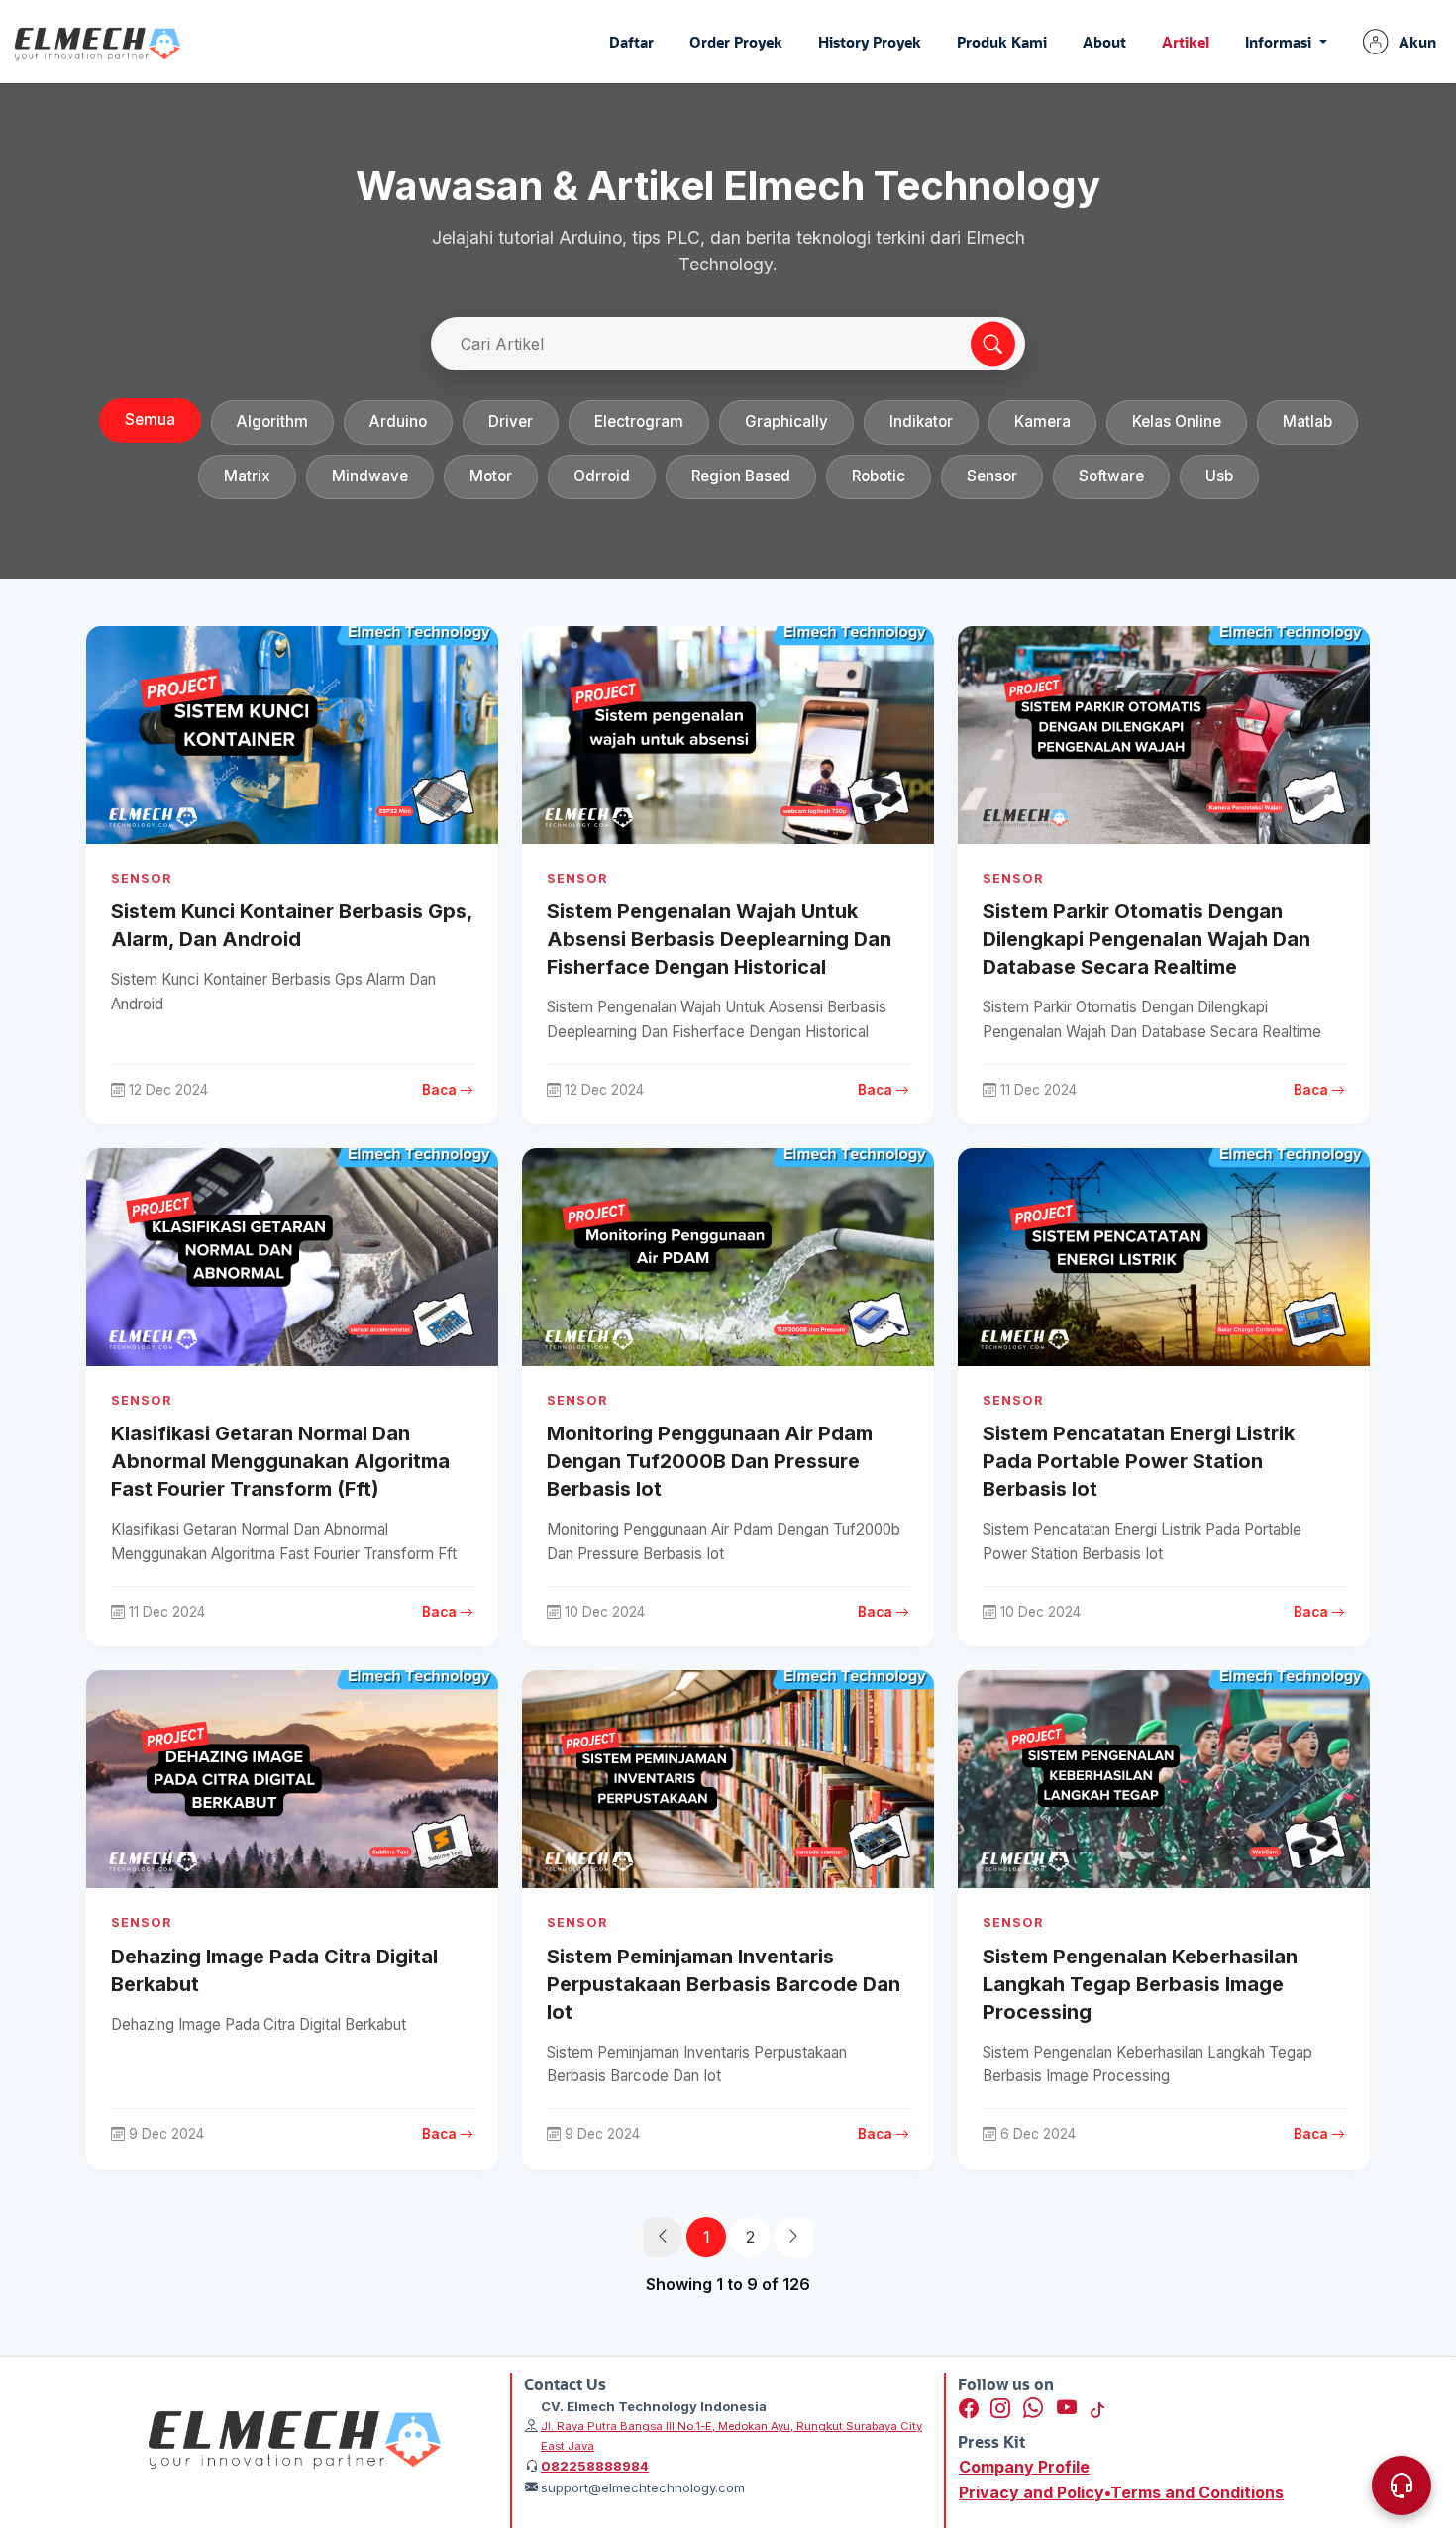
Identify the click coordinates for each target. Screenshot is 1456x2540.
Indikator (921, 422)
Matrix (247, 476)
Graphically (786, 422)
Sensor (992, 476)
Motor (491, 476)
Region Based (741, 476)
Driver (511, 422)
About (1104, 42)
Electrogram (639, 422)
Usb (1219, 476)
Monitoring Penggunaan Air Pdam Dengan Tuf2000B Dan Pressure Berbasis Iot (710, 1461)
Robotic (879, 476)
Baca (441, 1090)
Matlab (1307, 422)
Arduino (398, 422)
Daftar (631, 42)
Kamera (1042, 422)
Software (1111, 476)
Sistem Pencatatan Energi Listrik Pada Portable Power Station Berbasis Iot (1139, 1461)
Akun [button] (1417, 42)
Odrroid (602, 476)
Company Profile (1024, 2467)
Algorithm (272, 422)
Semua (150, 420)
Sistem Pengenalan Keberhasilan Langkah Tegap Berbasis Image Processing (1140, 1984)
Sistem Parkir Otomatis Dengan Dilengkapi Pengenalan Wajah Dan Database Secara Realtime (1146, 939)
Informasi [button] (1280, 42)
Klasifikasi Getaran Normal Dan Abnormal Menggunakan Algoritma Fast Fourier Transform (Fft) (280, 1461)
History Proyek (870, 42)
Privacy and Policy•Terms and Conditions (1121, 2492)
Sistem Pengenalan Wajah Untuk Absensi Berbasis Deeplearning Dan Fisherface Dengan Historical (719, 939)
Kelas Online (1177, 422)
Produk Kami (1002, 42)
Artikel (1186, 42)
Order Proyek (736, 42)
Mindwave (370, 476)
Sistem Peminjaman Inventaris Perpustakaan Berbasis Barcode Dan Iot (724, 1984)
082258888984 (595, 2466)
